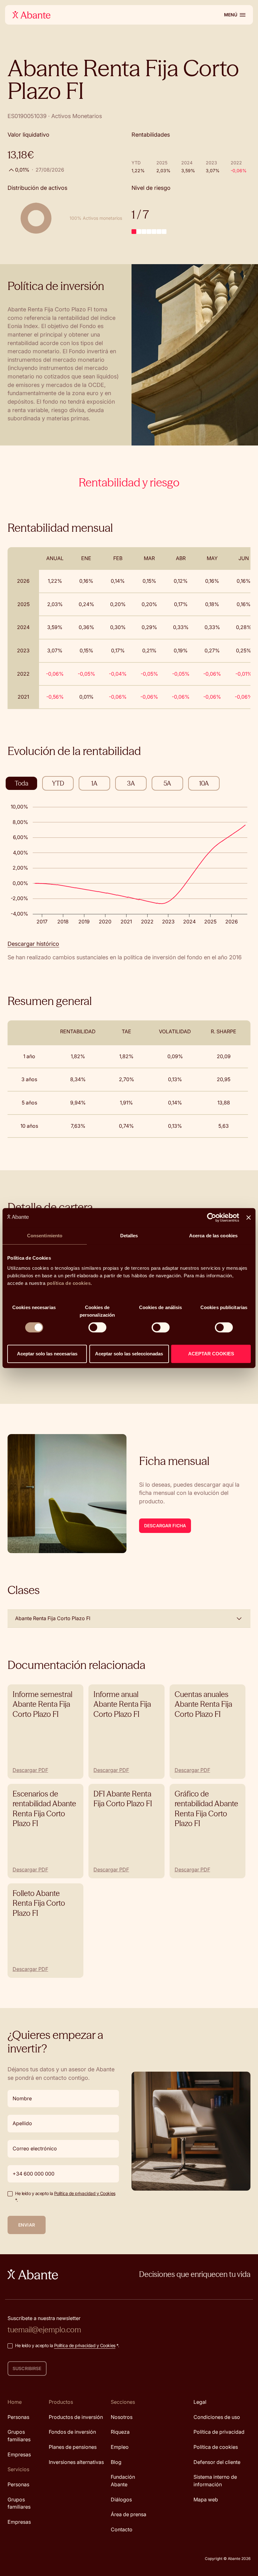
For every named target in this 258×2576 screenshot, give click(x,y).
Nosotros (122, 2417)
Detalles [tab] (129, 1236)
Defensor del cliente (217, 2462)
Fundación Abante (123, 2481)
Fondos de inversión (72, 2432)
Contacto (122, 2529)
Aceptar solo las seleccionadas (129, 1354)
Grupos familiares (19, 2436)
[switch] (97, 1327)
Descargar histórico (33, 944)
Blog (116, 2462)
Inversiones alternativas (76, 2462)
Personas (18, 2417)
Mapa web (206, 2499)
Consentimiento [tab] (45, 1236)
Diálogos (121, 2499)
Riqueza (120, 2432)
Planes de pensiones (73, 2447)
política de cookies (69, 1283)
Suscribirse (27, 2368)
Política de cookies (216, 2447)
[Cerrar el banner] (249, 1217)
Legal (200, 2402)
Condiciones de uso (217, 2417)
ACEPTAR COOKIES (211, 1354)
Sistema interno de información (215, 2481)
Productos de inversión (76, 2417)
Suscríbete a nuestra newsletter (44, 2318)
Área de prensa (129, 2515)
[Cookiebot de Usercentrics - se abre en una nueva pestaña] (212, 1217)
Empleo (120, 2447)
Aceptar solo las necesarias (47, 1354)
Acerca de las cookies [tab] (213, 1236)
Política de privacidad (219, 2432)
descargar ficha (165, 1526)
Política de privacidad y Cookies (85, 2193)
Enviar (27, 2225)
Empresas (19, 2454)
